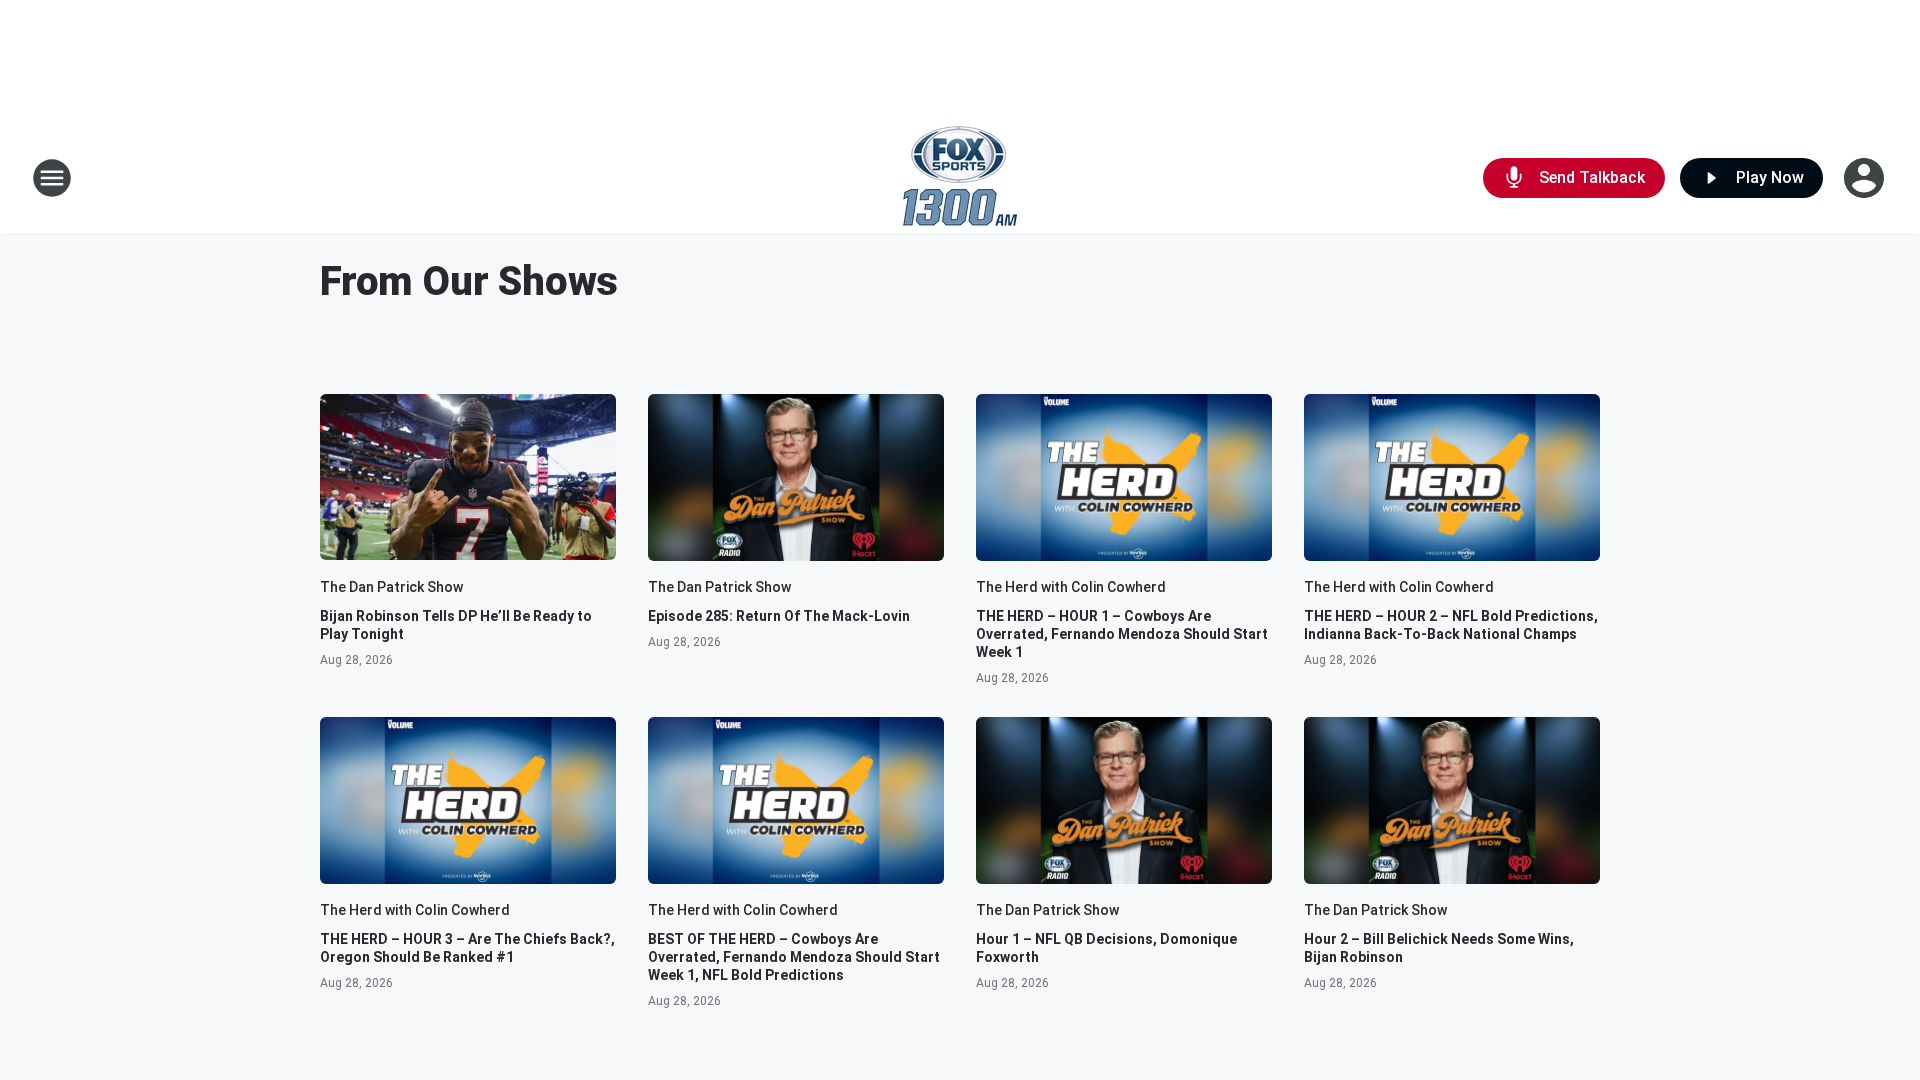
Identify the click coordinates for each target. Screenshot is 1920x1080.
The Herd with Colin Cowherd (1071, 587)
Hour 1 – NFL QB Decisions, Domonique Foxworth (1106, 948)
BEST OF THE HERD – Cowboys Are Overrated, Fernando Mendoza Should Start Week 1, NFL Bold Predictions (794, 957)
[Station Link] (960, 178)
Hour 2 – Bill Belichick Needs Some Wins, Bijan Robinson (1439, 948)
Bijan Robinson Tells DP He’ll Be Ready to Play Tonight (456, 625)
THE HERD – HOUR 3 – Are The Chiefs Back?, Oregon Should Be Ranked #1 (467, 948)
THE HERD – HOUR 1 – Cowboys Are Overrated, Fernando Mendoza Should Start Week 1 (1122, 634)
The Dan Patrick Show (391, 587)
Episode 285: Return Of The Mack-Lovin (779, 616)
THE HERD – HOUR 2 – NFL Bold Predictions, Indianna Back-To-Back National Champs (1451, 625)
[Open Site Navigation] (52, 178)
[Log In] (1866, 178)
